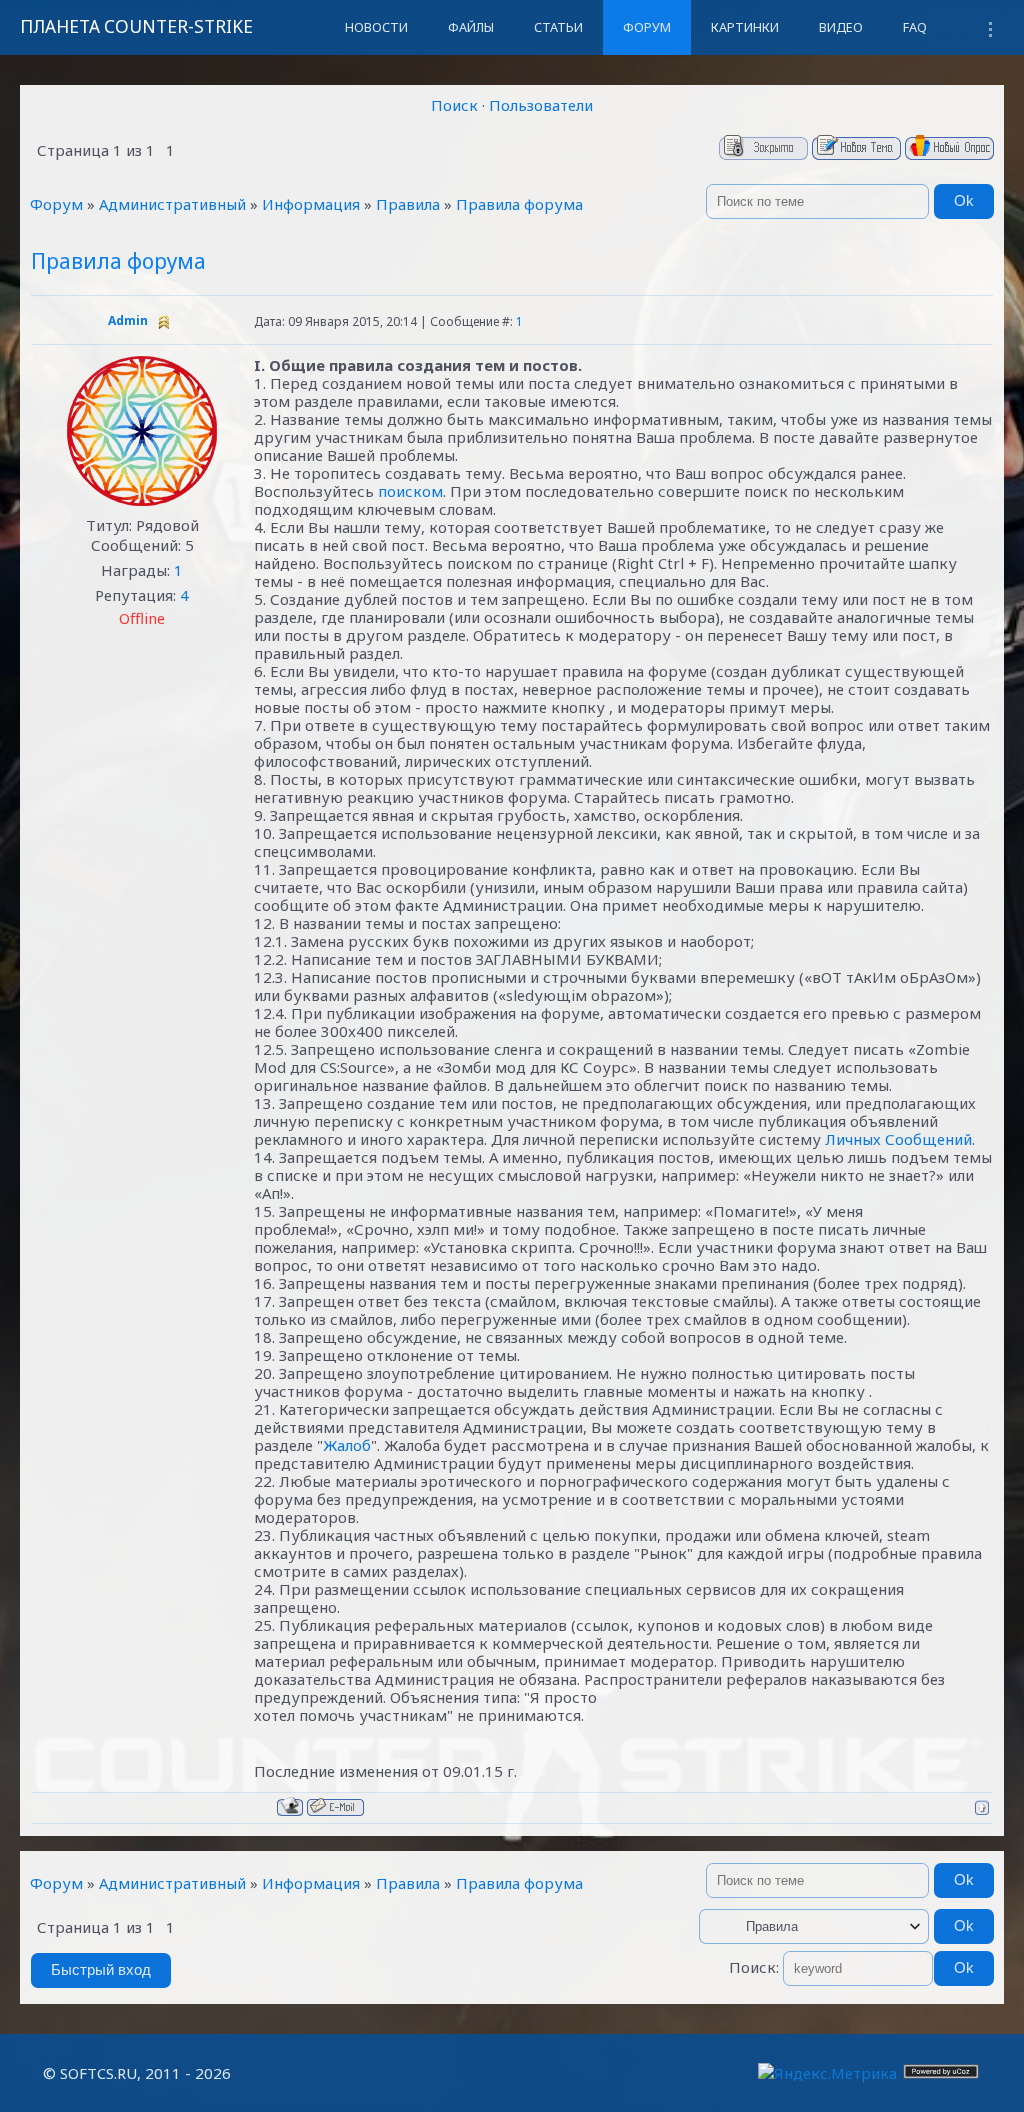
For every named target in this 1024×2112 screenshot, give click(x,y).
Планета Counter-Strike (136, 26)
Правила (408, 204)
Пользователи (541, 105)
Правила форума (519, 204)
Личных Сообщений (898, 1139)
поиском (410, 491)
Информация (311, 204)
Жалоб (347, 1445)
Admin (128, 320)
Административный (172, 204)
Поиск (454, 105)
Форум (56, 204)
